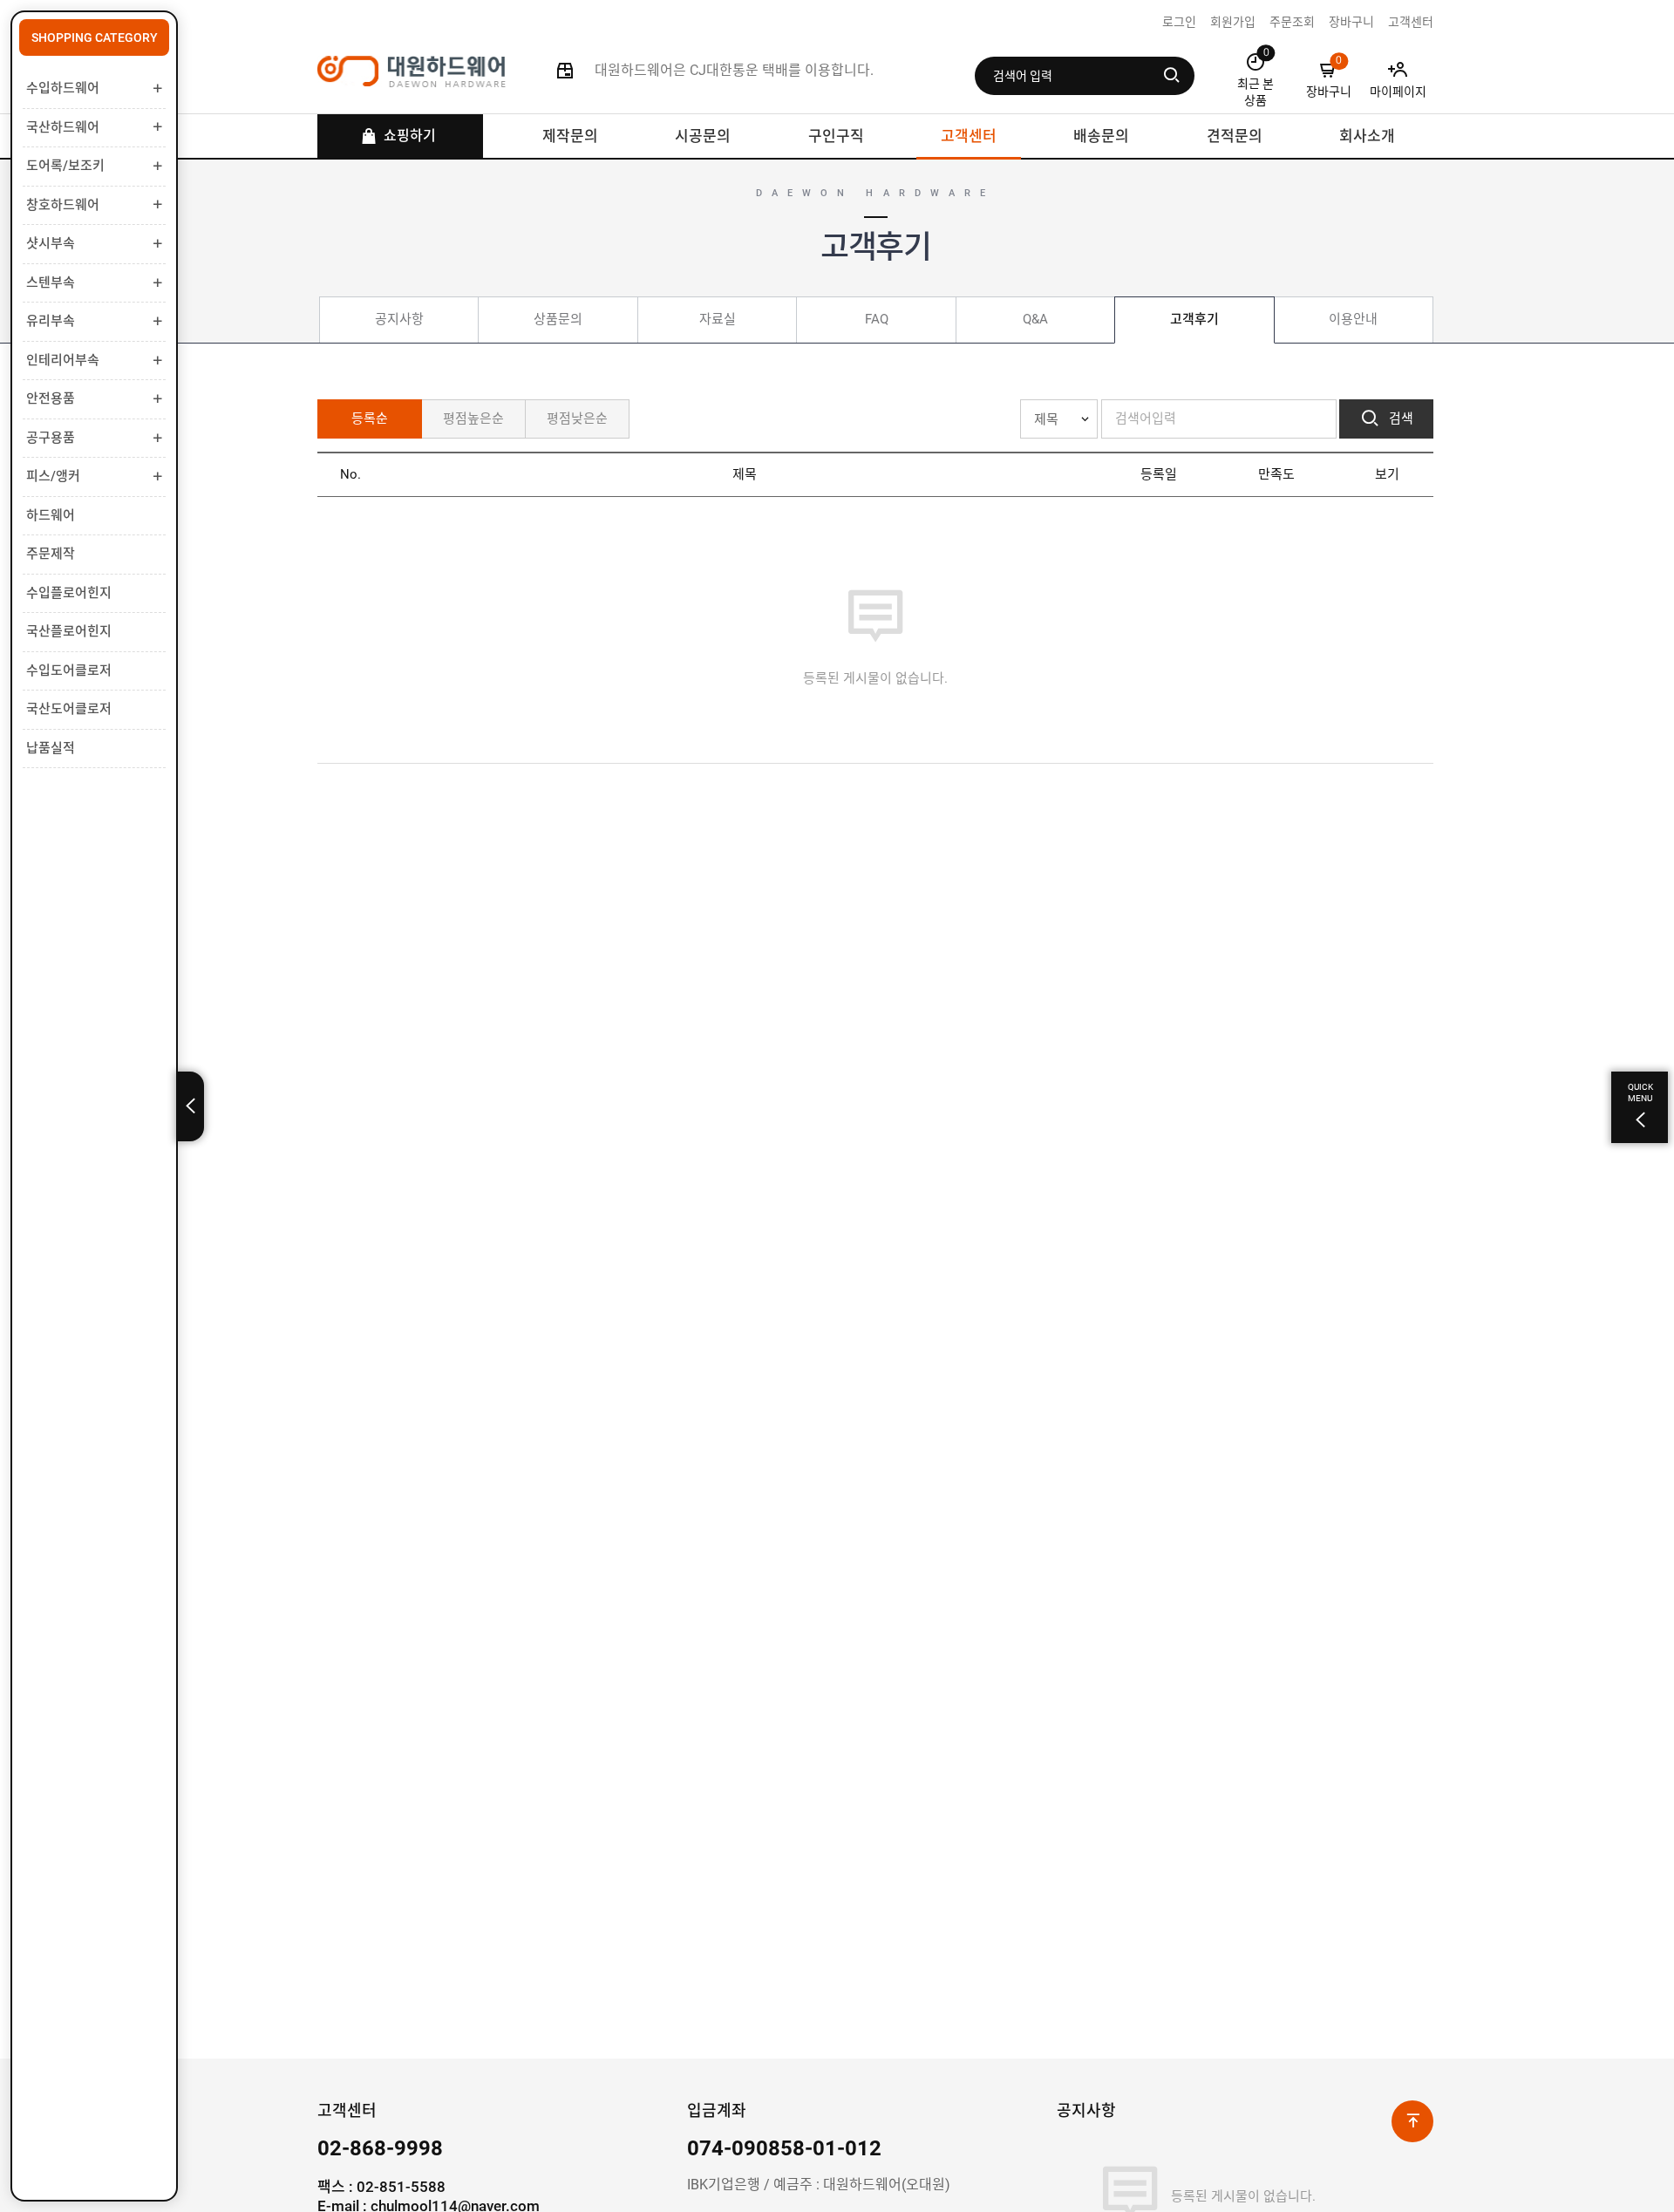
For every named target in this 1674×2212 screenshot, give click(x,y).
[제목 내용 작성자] (1059, 419)
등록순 (370, 419)
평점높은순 (473, 419)
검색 (1399, 419)
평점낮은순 (577, 419)
